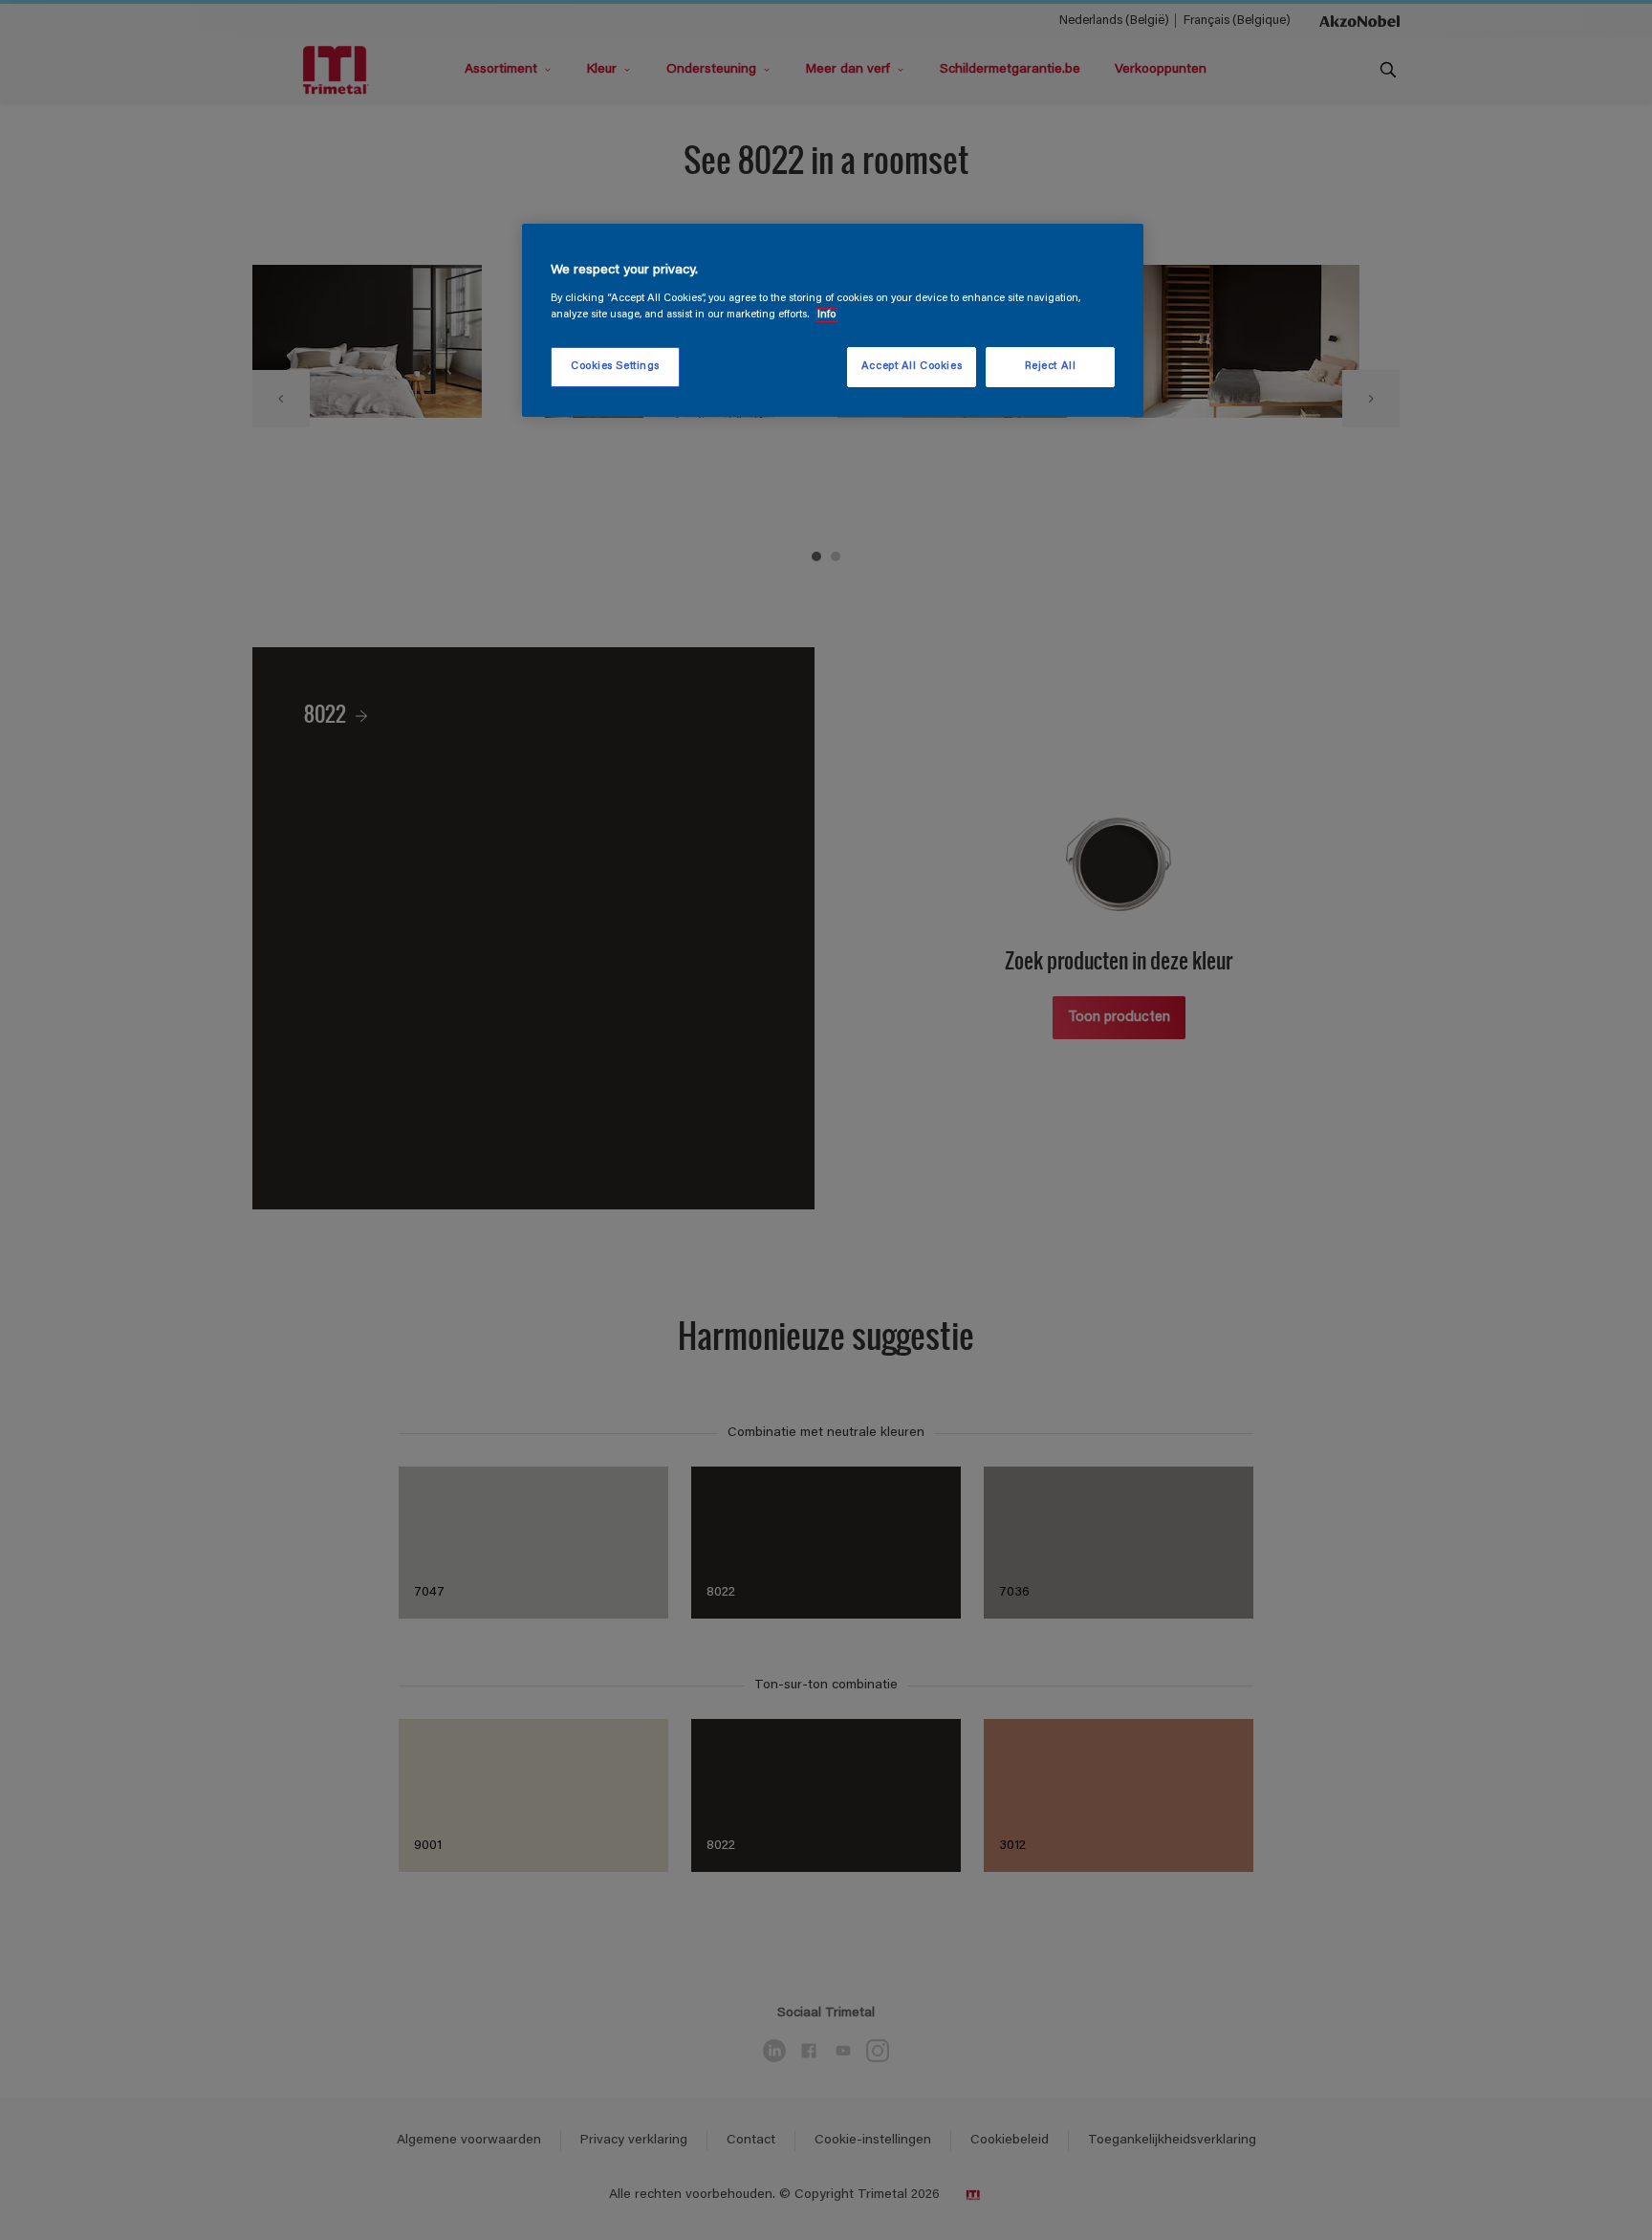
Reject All (1051, 367)
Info (826, 315)
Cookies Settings (615, 367)
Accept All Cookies (912, 367)
